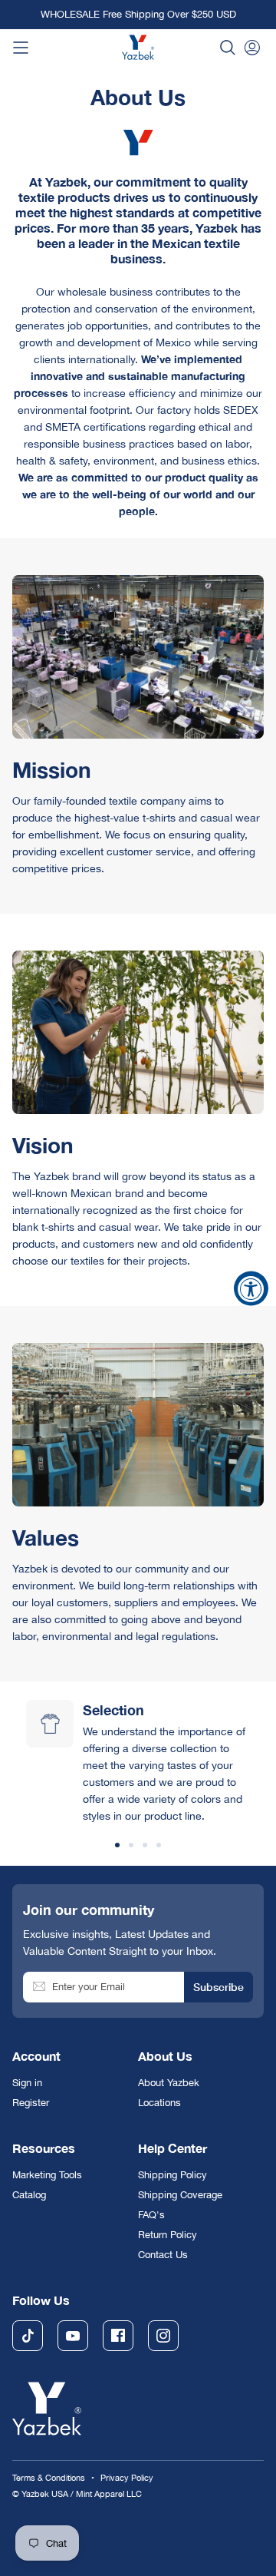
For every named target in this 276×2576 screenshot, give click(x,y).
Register (31, 2103)
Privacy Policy (127, 2478)
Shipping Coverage (180, 2195)
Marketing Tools (47, 2175)
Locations (159, 2103)
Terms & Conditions (49, 2478)
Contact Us (163, 2255)
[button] (228, 48)
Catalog (29, 2195)
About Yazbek (169, 2083)
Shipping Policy (172, 2175)
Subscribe (219, 1987)
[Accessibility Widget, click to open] (251, 1288)
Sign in (27, 2083)
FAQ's (151, 2215)
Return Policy (168, 2235)
